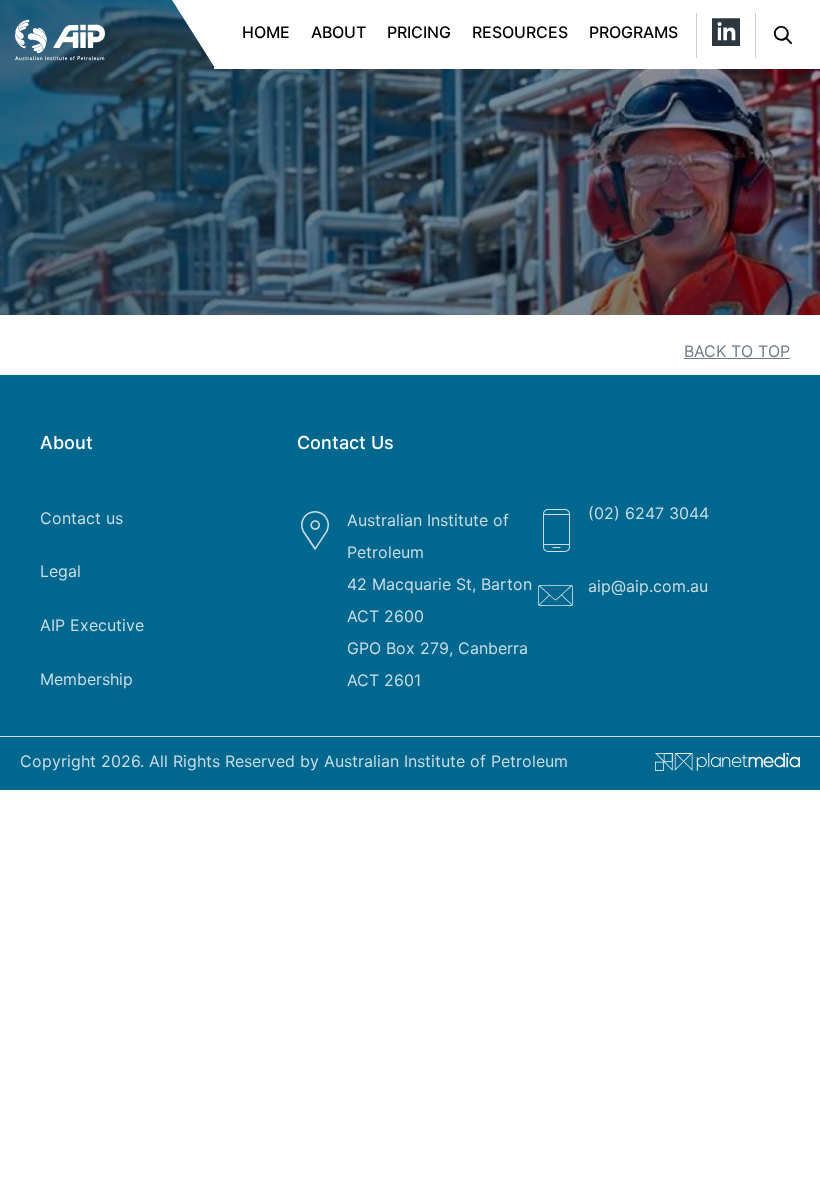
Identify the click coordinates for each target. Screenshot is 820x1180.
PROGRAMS (633, 32)
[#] (720, 766)
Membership (86, 679)
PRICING (419, 32)
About (338, 32)
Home (266, 32)
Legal (60, 571)
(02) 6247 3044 (648, 513)
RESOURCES (520, 32)
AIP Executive (92, 625)
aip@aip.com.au (648, 586)
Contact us (81, 518)
